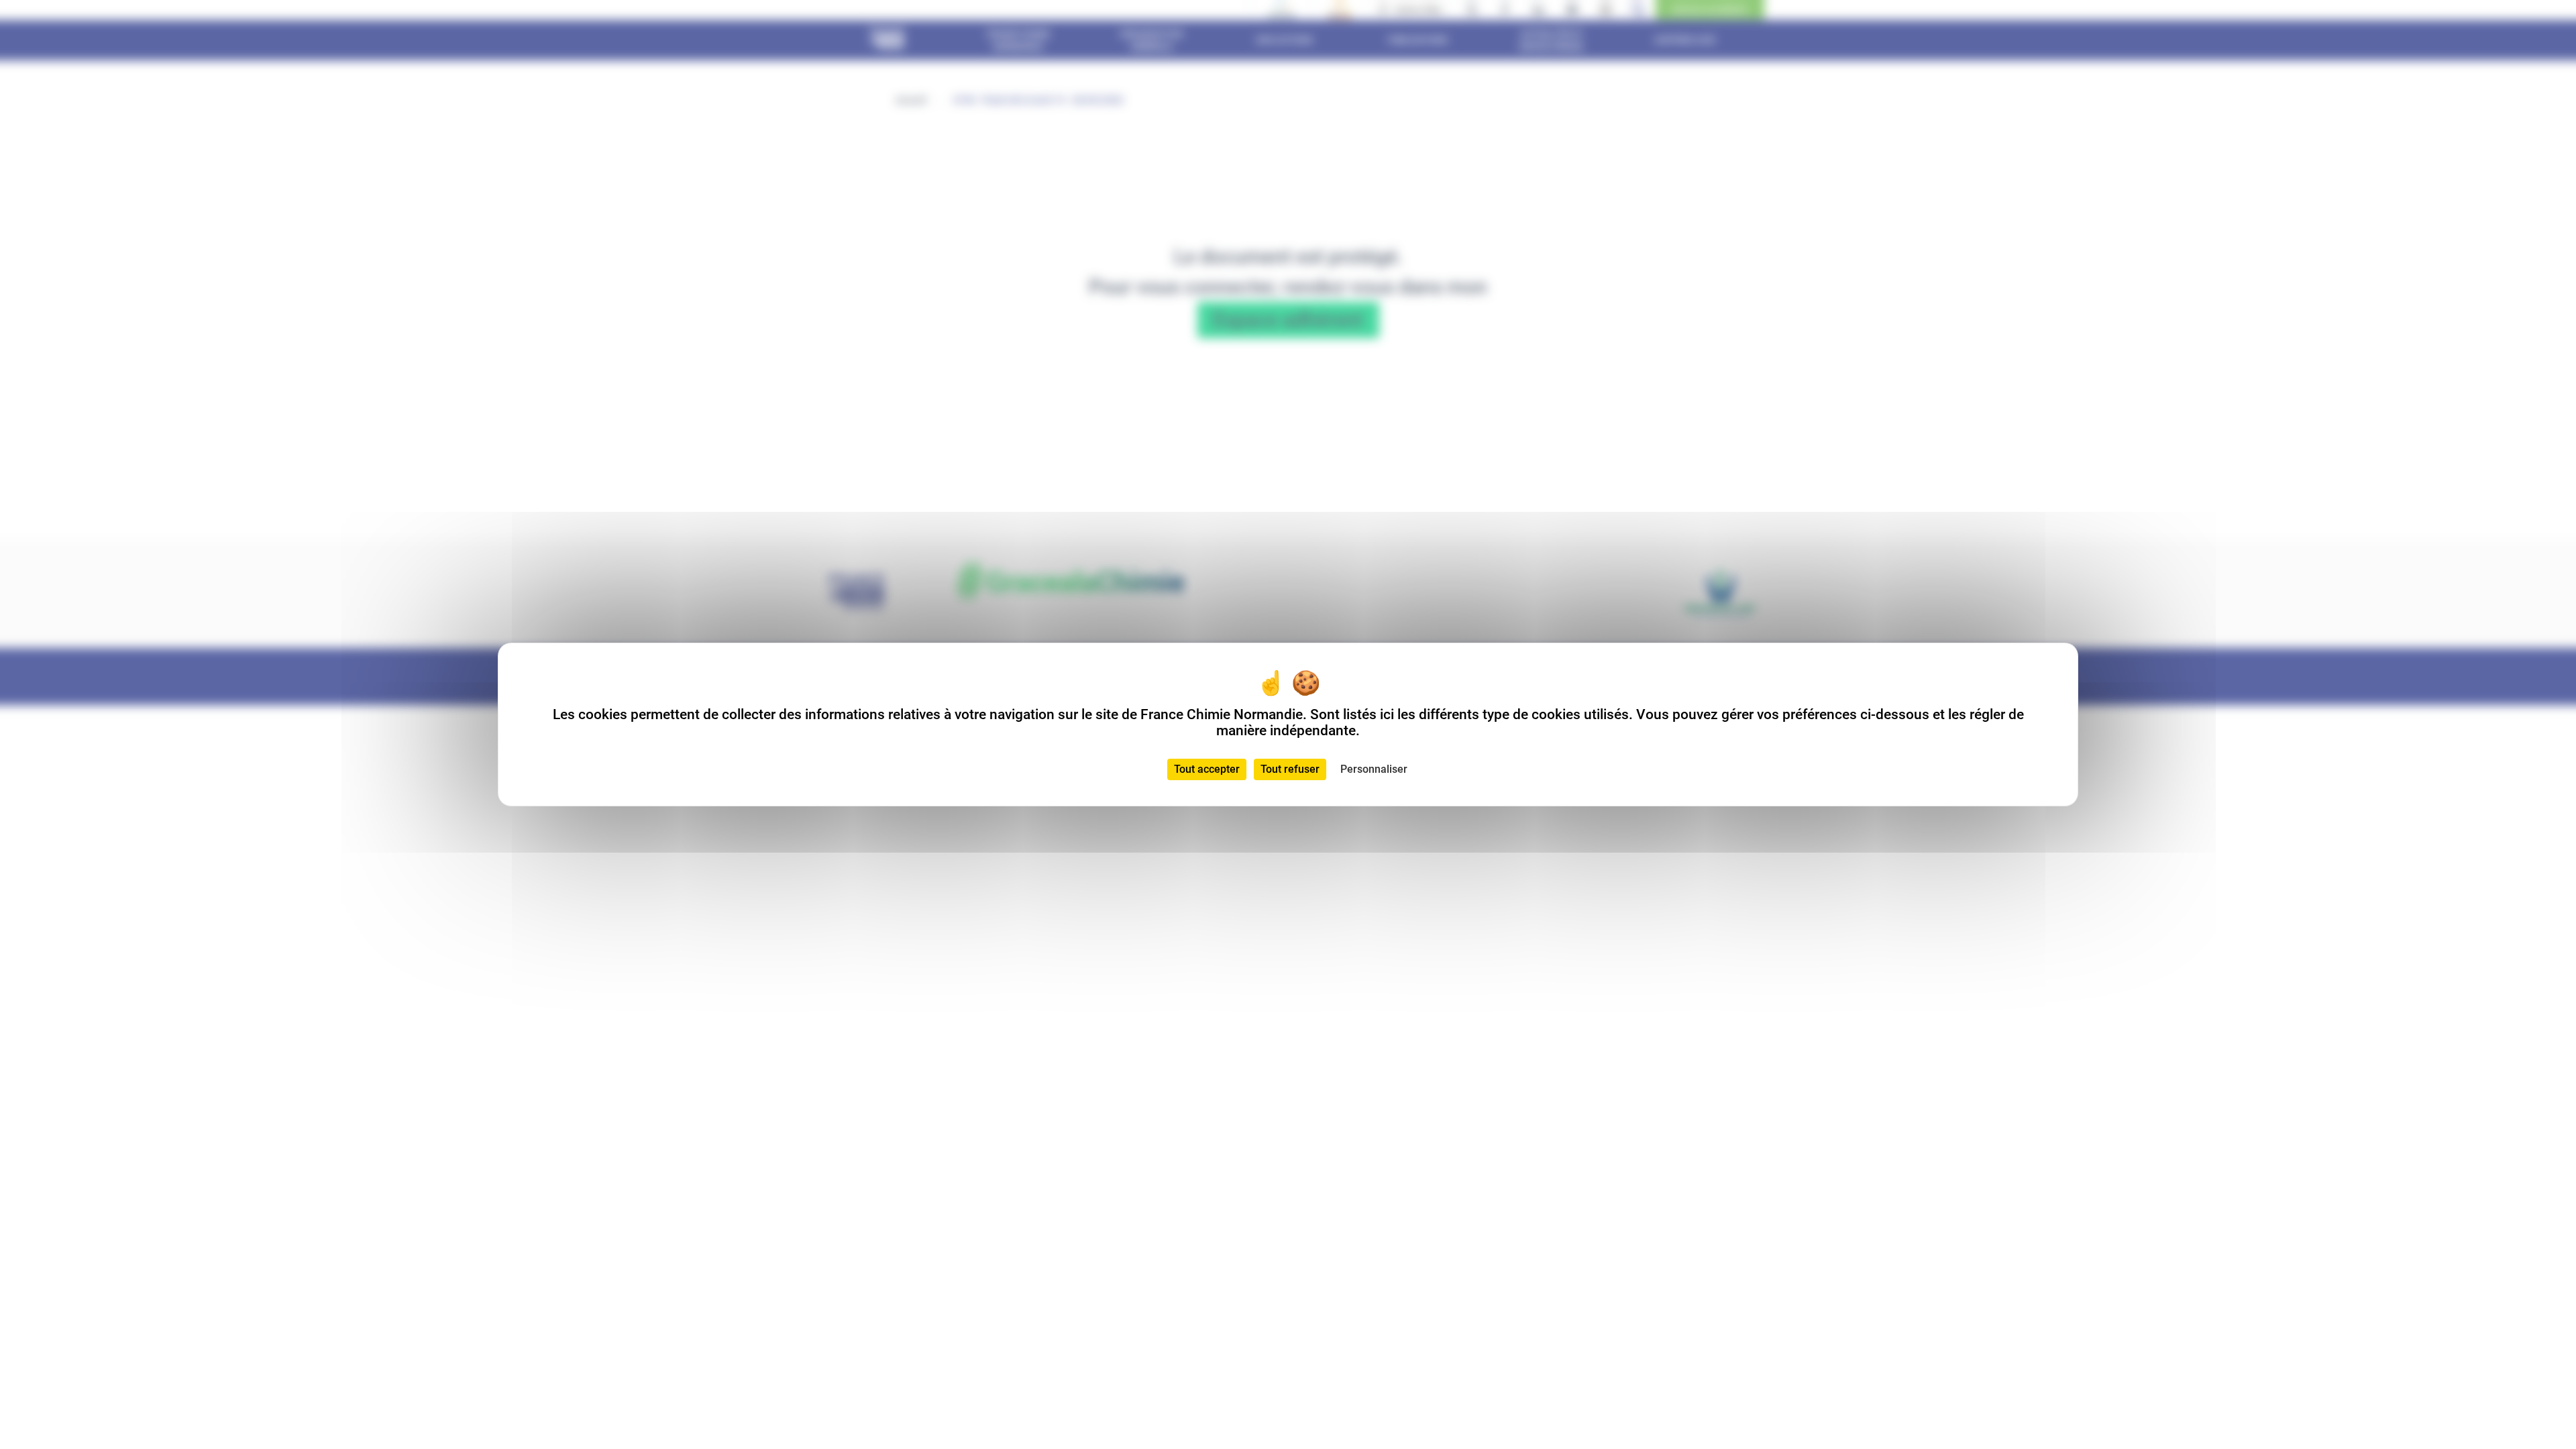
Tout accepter (1207, 769)
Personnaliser (1374, 769)
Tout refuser (1290, 769)
